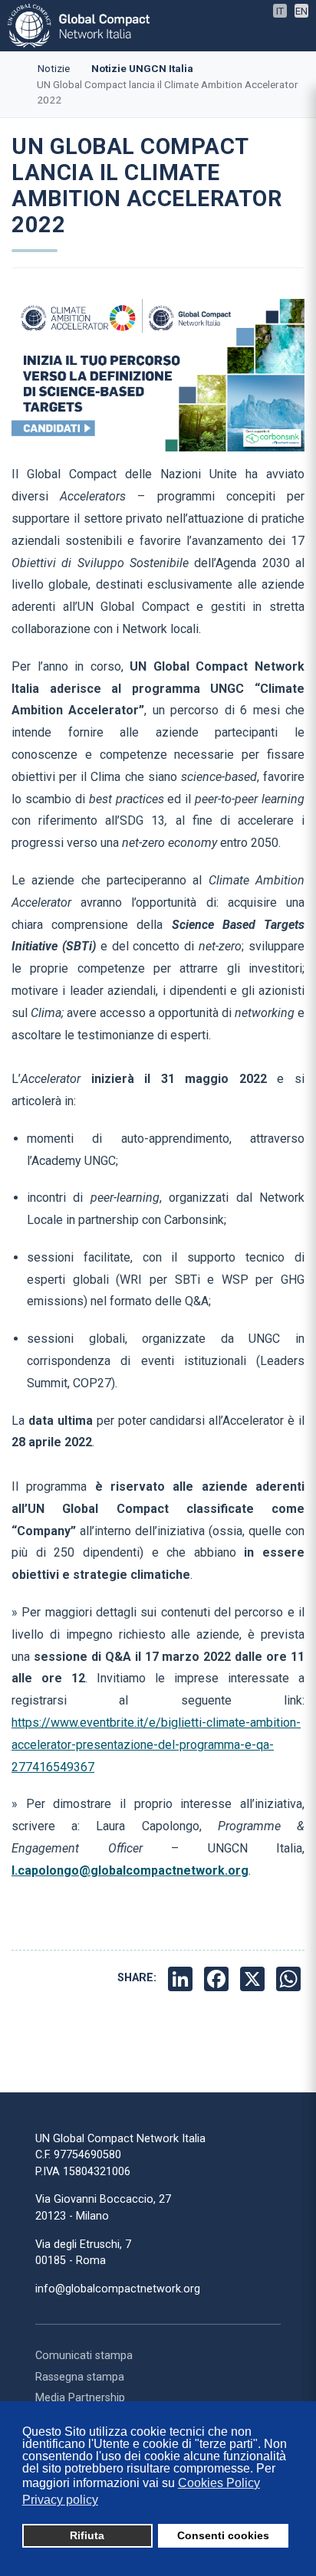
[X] (254, 1978)
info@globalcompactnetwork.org (118, 2289)
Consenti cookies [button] (223, 2535)
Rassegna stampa (80, 2377)
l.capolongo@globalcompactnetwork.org (130, 1870)
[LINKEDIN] (182, 1978)
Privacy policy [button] (60, 2500)
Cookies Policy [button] (219, 2483)
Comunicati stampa (84, 2356)
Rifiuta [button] (87, 2535)
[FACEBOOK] (218, 1978)
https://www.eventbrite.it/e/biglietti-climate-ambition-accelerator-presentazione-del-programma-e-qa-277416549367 (156, 1745)
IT (280, 11)
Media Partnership (80, 2398)
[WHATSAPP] (290, 1978)
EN (301, 11)
